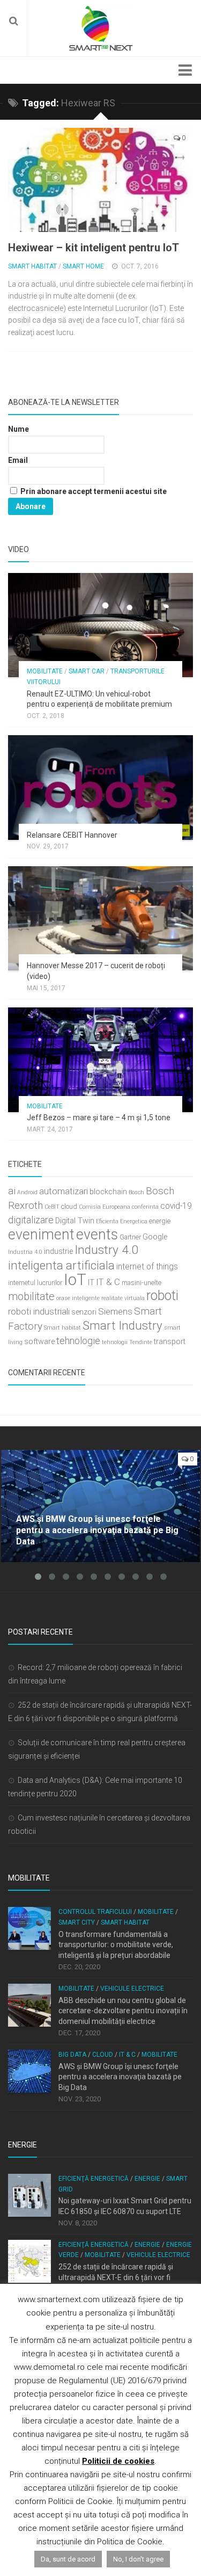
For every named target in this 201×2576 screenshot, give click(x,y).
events (97, 1235)
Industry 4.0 (106, 1250)
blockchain (108, 1192)
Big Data (72, 2055)
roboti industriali (39, 1311)
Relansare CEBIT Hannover (72, 835)
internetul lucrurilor (35, 1283)
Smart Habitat (32, 266)
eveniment (41, 1235)
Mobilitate (45, 671)
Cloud (103, 2055)
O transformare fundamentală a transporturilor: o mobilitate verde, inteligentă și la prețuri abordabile (116, 1945)
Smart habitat (62, 1328)
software (39, 1342)
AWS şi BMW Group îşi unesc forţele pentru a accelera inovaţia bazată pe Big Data (120, 2077)
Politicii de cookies (118, 2461)
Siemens (115, 1311)
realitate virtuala (123, 1298)
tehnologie (78, 1341)
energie (160, 1221)
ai (12, 1191)
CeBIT (52, 1207)
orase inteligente (78, 1298)
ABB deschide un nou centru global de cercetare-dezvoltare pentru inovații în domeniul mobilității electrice (123, 2011)
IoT (75, 1280)
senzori (84, 1312)
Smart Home (83, 266)
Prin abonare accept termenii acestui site (93, 491)
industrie (58, 1251)
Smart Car (87, 671)
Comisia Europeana (105, 1207)
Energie (147, 2179)
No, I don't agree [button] (138, 2559)
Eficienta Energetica (122, 1221)
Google (155, 1237)
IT (91, 1283)
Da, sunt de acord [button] (68, 2559)
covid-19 (176, 1206)
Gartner (130, 1237)
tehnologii (115, 1342)
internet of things (147, 1267)
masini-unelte (142, 1283)
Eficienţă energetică (94, 2179)
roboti (162, 1296)
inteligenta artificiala (61, 1265)
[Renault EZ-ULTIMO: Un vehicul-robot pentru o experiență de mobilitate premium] (100, 625)
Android (27, 1192)
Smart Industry (122, 1325)
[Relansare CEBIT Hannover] (100, 787)
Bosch (136, 1192)
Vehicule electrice (132, 1989)
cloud (69, 1206)
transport (170, 1342)
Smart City (77, 1922)
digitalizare (31, 1220)
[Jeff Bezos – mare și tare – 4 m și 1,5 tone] (100, 1060)
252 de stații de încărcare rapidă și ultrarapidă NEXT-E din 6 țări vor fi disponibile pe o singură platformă (116, 2277)
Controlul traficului (95, 1912)
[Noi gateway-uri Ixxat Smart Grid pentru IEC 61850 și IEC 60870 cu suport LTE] (29, 2195)
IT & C (108, 1282)
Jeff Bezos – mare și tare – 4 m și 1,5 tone (99, 1118)
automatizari (64, 1191)
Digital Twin (75, 1221)
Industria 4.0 (25, 1252)
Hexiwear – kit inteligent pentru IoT (94, 248)
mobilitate (31, 1296)
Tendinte (141, 1342)
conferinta (145, 1207)
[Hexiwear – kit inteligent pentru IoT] (100, 180)
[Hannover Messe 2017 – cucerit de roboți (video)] (100, 918)
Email (18, 460)
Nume (18, 429)
